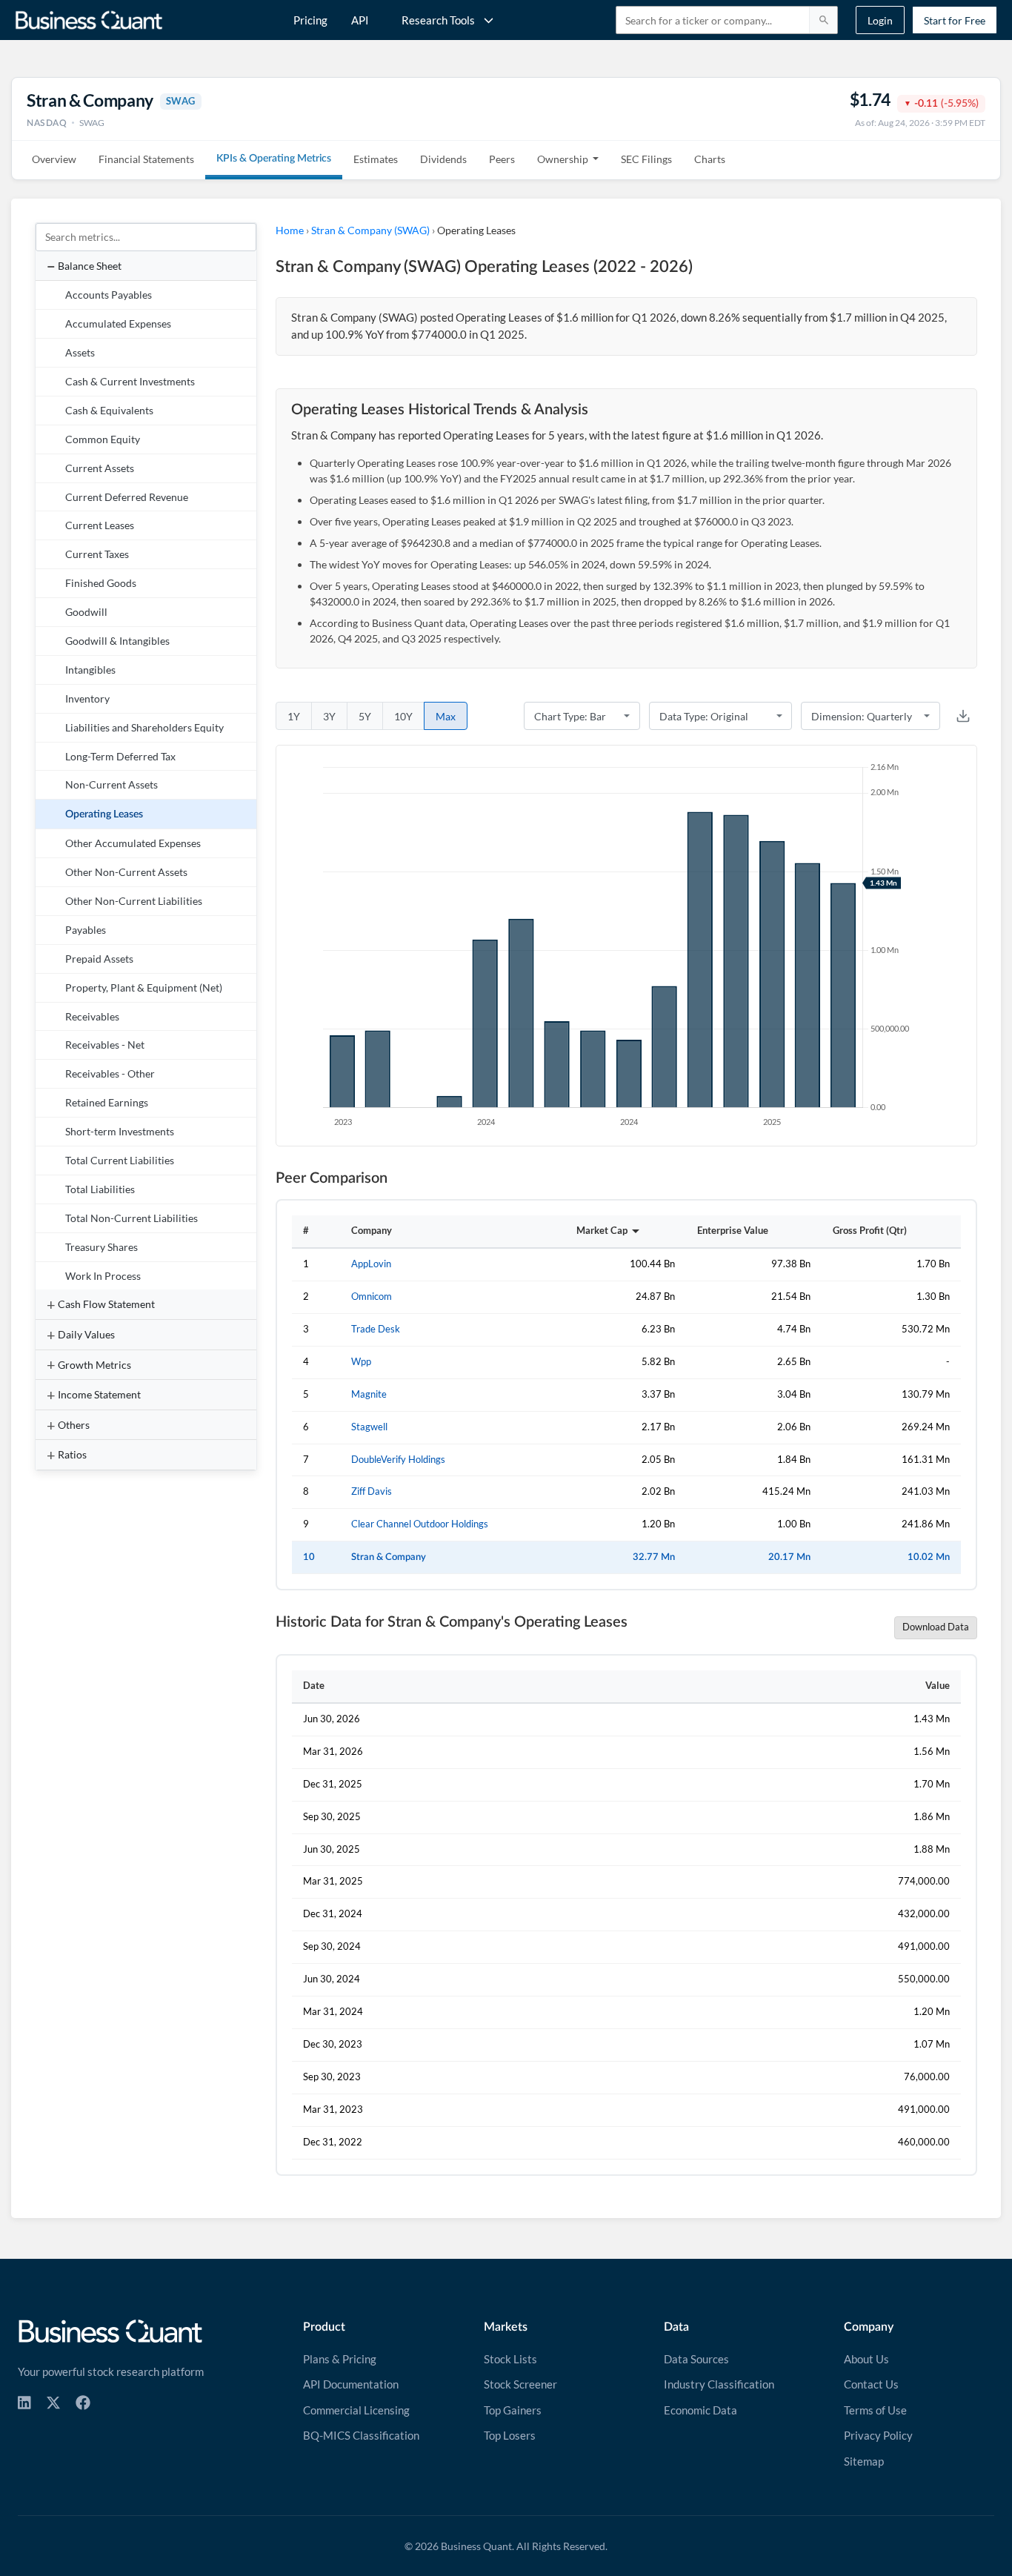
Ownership (563, 159)
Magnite (369, 1394)
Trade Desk (376, 1329)
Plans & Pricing (340, 2359)
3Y (329, 716)
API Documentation (351, 2384)
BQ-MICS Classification (361, 2435)
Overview (54, 159)
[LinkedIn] (24, 2403)
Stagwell (369, 1427)
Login (880, 20)
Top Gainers (513, 2410)
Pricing (310, 20)
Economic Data (700, 2410)
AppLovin (371, 1264)
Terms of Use (875, 2410)
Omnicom (372, 1297)
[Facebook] (83, 2403)
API (360, 20)
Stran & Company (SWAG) (370, 230)
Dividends (443, 159)
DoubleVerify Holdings (398, 1460)
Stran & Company (389, 1557)
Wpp (361, 1362)
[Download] (963, 716)
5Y (365, 716)
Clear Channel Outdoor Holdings (420, 1524)
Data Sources (696, 2359)
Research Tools (438, 20)
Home (290, 230)
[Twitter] (53, 2403)
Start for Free (955, 20)
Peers (502, 159)
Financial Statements (146, 159)
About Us (866, 2359)
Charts (710, 159)
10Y (403, 716)
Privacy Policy (878, 2435)
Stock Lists (510, 2359)
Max (446, 716)
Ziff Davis (372, 1491)
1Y (294, 716)
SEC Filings (646, 159)
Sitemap (864, 2461)
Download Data (936, 1627)
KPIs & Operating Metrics (274, 159)
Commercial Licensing (356, 2410)
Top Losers (510, 2435)
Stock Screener (520, 2384)
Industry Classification (719, 2384)
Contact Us (871, 2384)
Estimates (376, 159)
